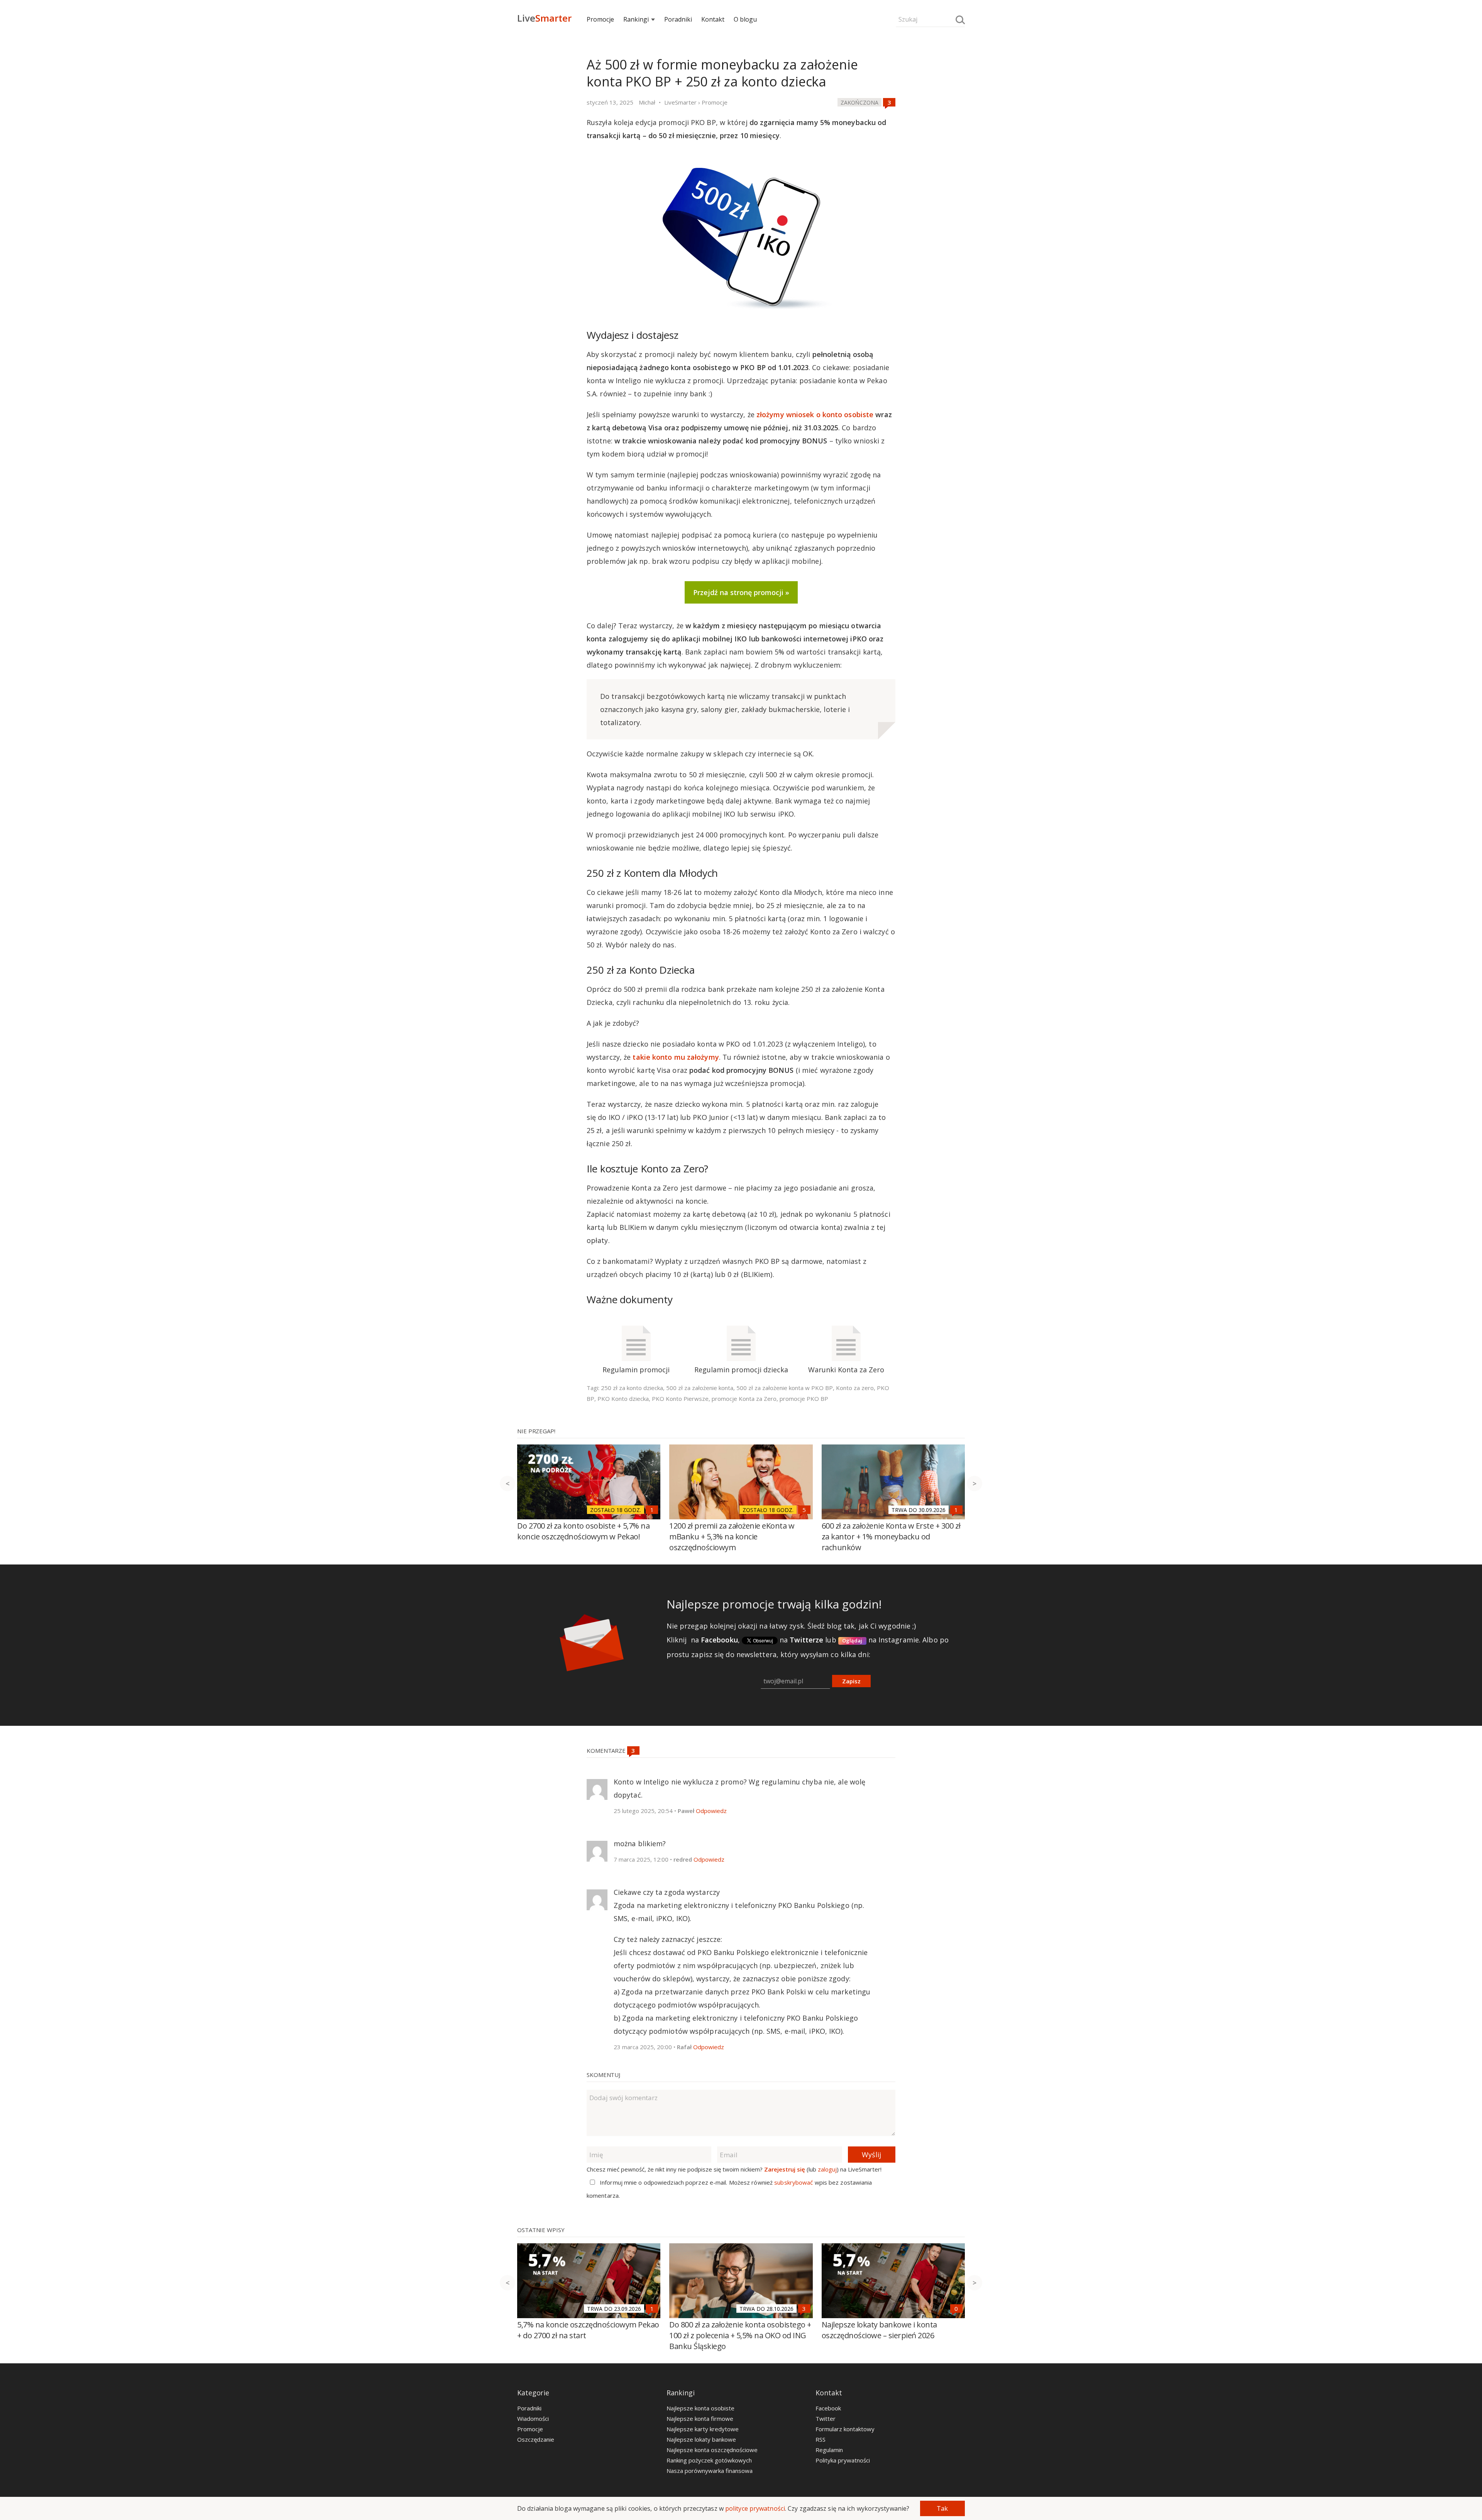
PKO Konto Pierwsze (680, 1399)
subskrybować (793, 2182)
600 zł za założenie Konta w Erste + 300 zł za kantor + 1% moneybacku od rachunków (891, 1537)
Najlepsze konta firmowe (700, 2419)
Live (544, 18)
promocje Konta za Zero (744, 1399)
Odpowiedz (711, 1811)
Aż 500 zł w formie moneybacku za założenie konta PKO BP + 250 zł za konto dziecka (722, 73)
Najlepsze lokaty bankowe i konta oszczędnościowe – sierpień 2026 (879, 2330)
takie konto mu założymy (676, 1057)
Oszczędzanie (536, 2439)
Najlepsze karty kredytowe (703, 2429)
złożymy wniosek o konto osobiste (815, 414)
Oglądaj (852, 1641)
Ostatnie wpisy (541, 2230)
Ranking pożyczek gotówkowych (709, 2460)
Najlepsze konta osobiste (700, 2408)
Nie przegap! (536, 1431)
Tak (942, 2508)
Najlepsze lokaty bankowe (701, 2439)
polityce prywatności (755, 2508)
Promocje (600, 19)
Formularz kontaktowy (845, 2429)
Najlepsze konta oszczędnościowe (712, 2450)
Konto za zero (855, 1388)
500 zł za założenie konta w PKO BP (785, 1388)
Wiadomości (533, 2419)
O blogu (745, 19)
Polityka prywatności (843, 2460)
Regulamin (829, 2450)
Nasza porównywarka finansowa (710, 2471)
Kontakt (713, 19)
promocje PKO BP (804, 1399)
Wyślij (871, 2155)
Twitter (826, 2419)
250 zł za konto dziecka (632, 1388)
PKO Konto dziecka (623, 1399)
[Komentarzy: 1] (652, 1510)
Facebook (828, 2408)
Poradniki (678, 19)
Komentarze (607, 1750)
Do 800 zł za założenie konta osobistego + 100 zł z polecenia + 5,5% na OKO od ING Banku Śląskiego (740, 2335)
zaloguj (827, 2169)
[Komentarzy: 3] (889, 102)
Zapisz (851, 1681)
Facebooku (719, 1640)
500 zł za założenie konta (700, 1388)
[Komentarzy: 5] (804, 1510)
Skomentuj (603, 2075)
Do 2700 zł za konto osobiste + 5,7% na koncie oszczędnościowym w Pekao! (583, 1531)
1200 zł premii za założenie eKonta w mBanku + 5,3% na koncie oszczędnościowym (732, 1537)
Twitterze (806, 1640)
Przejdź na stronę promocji (738, 592)
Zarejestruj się (785, 2169)
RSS (821, 2439)
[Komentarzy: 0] (956, 2309)
